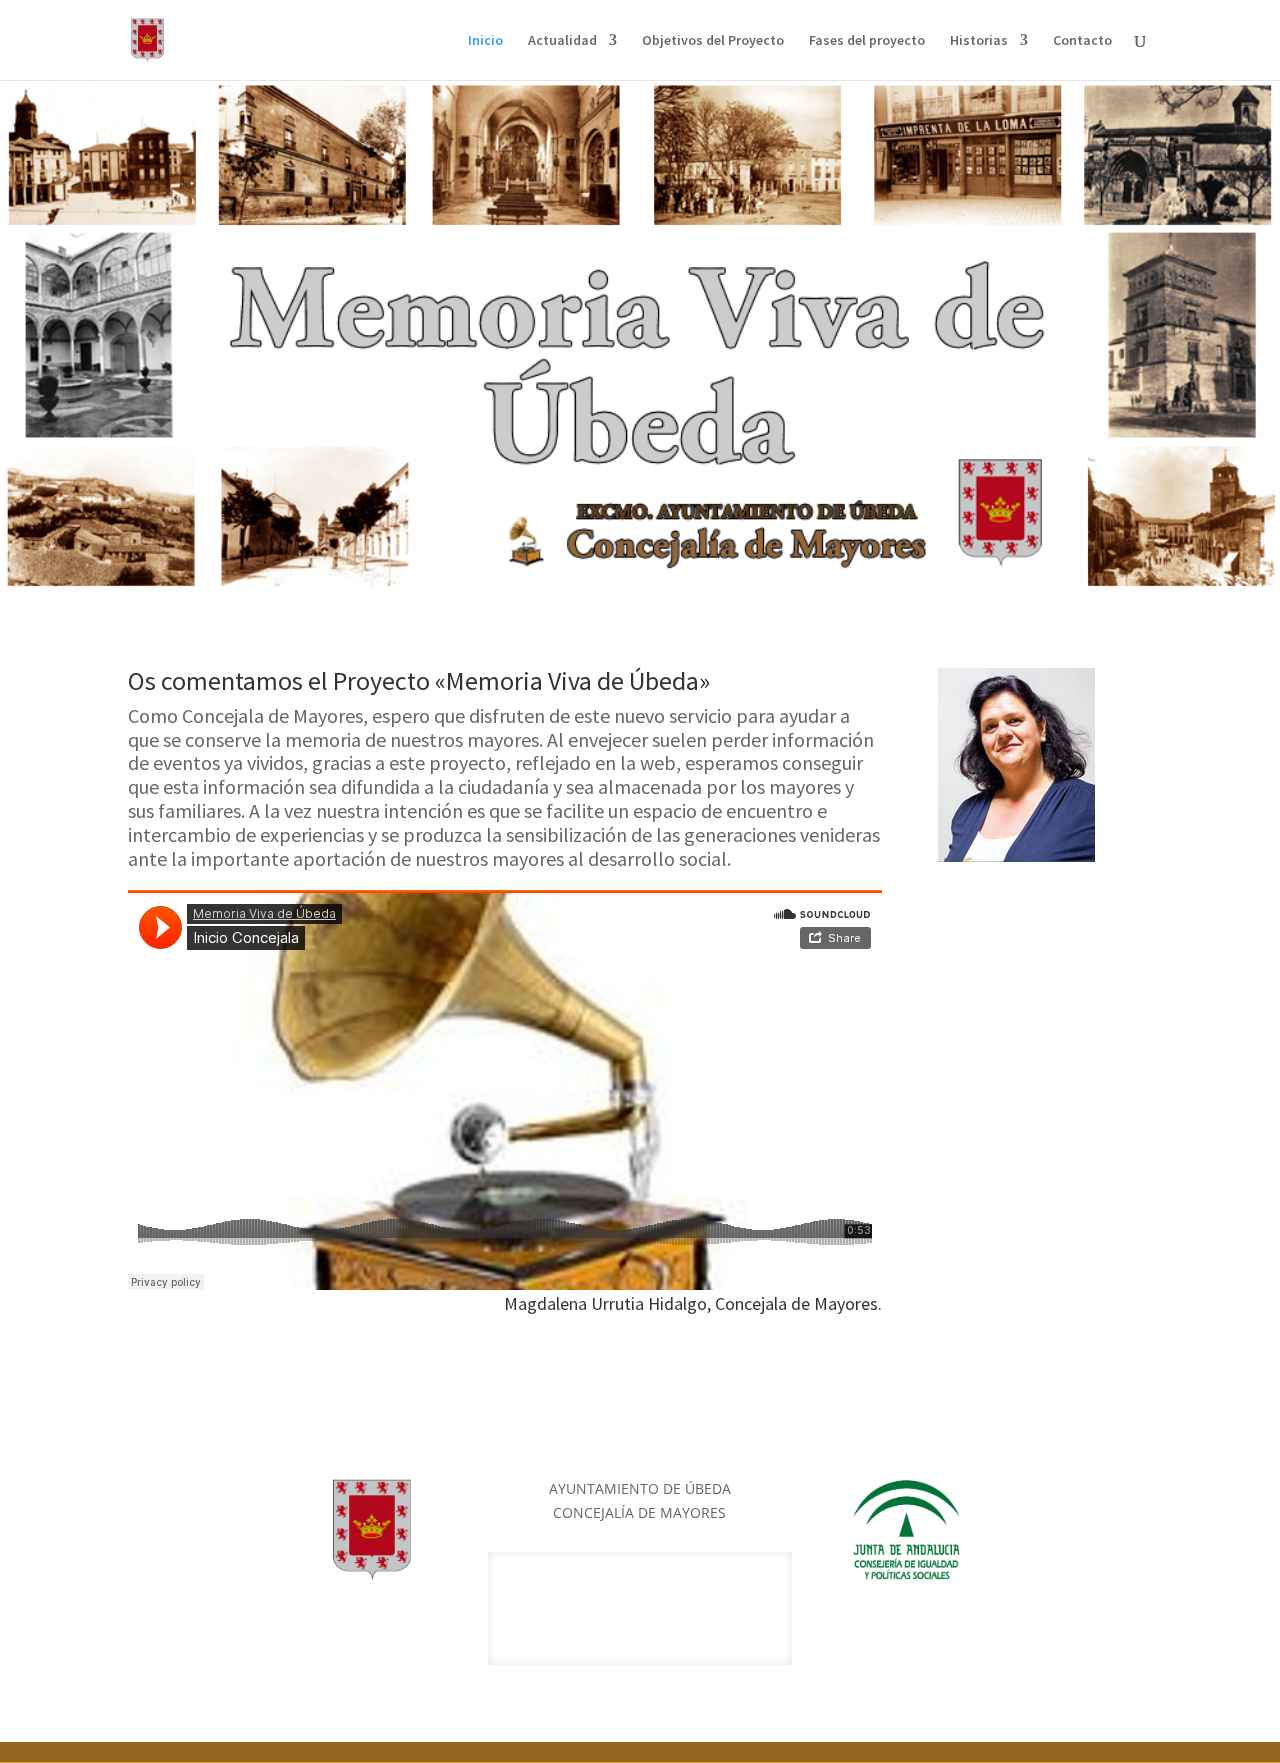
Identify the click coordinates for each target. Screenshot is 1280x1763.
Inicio (485, 41)
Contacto (1082, 41)
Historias (979, 41)
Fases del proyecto (867, 41)
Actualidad (562, 41)
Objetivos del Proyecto (713, 41)
